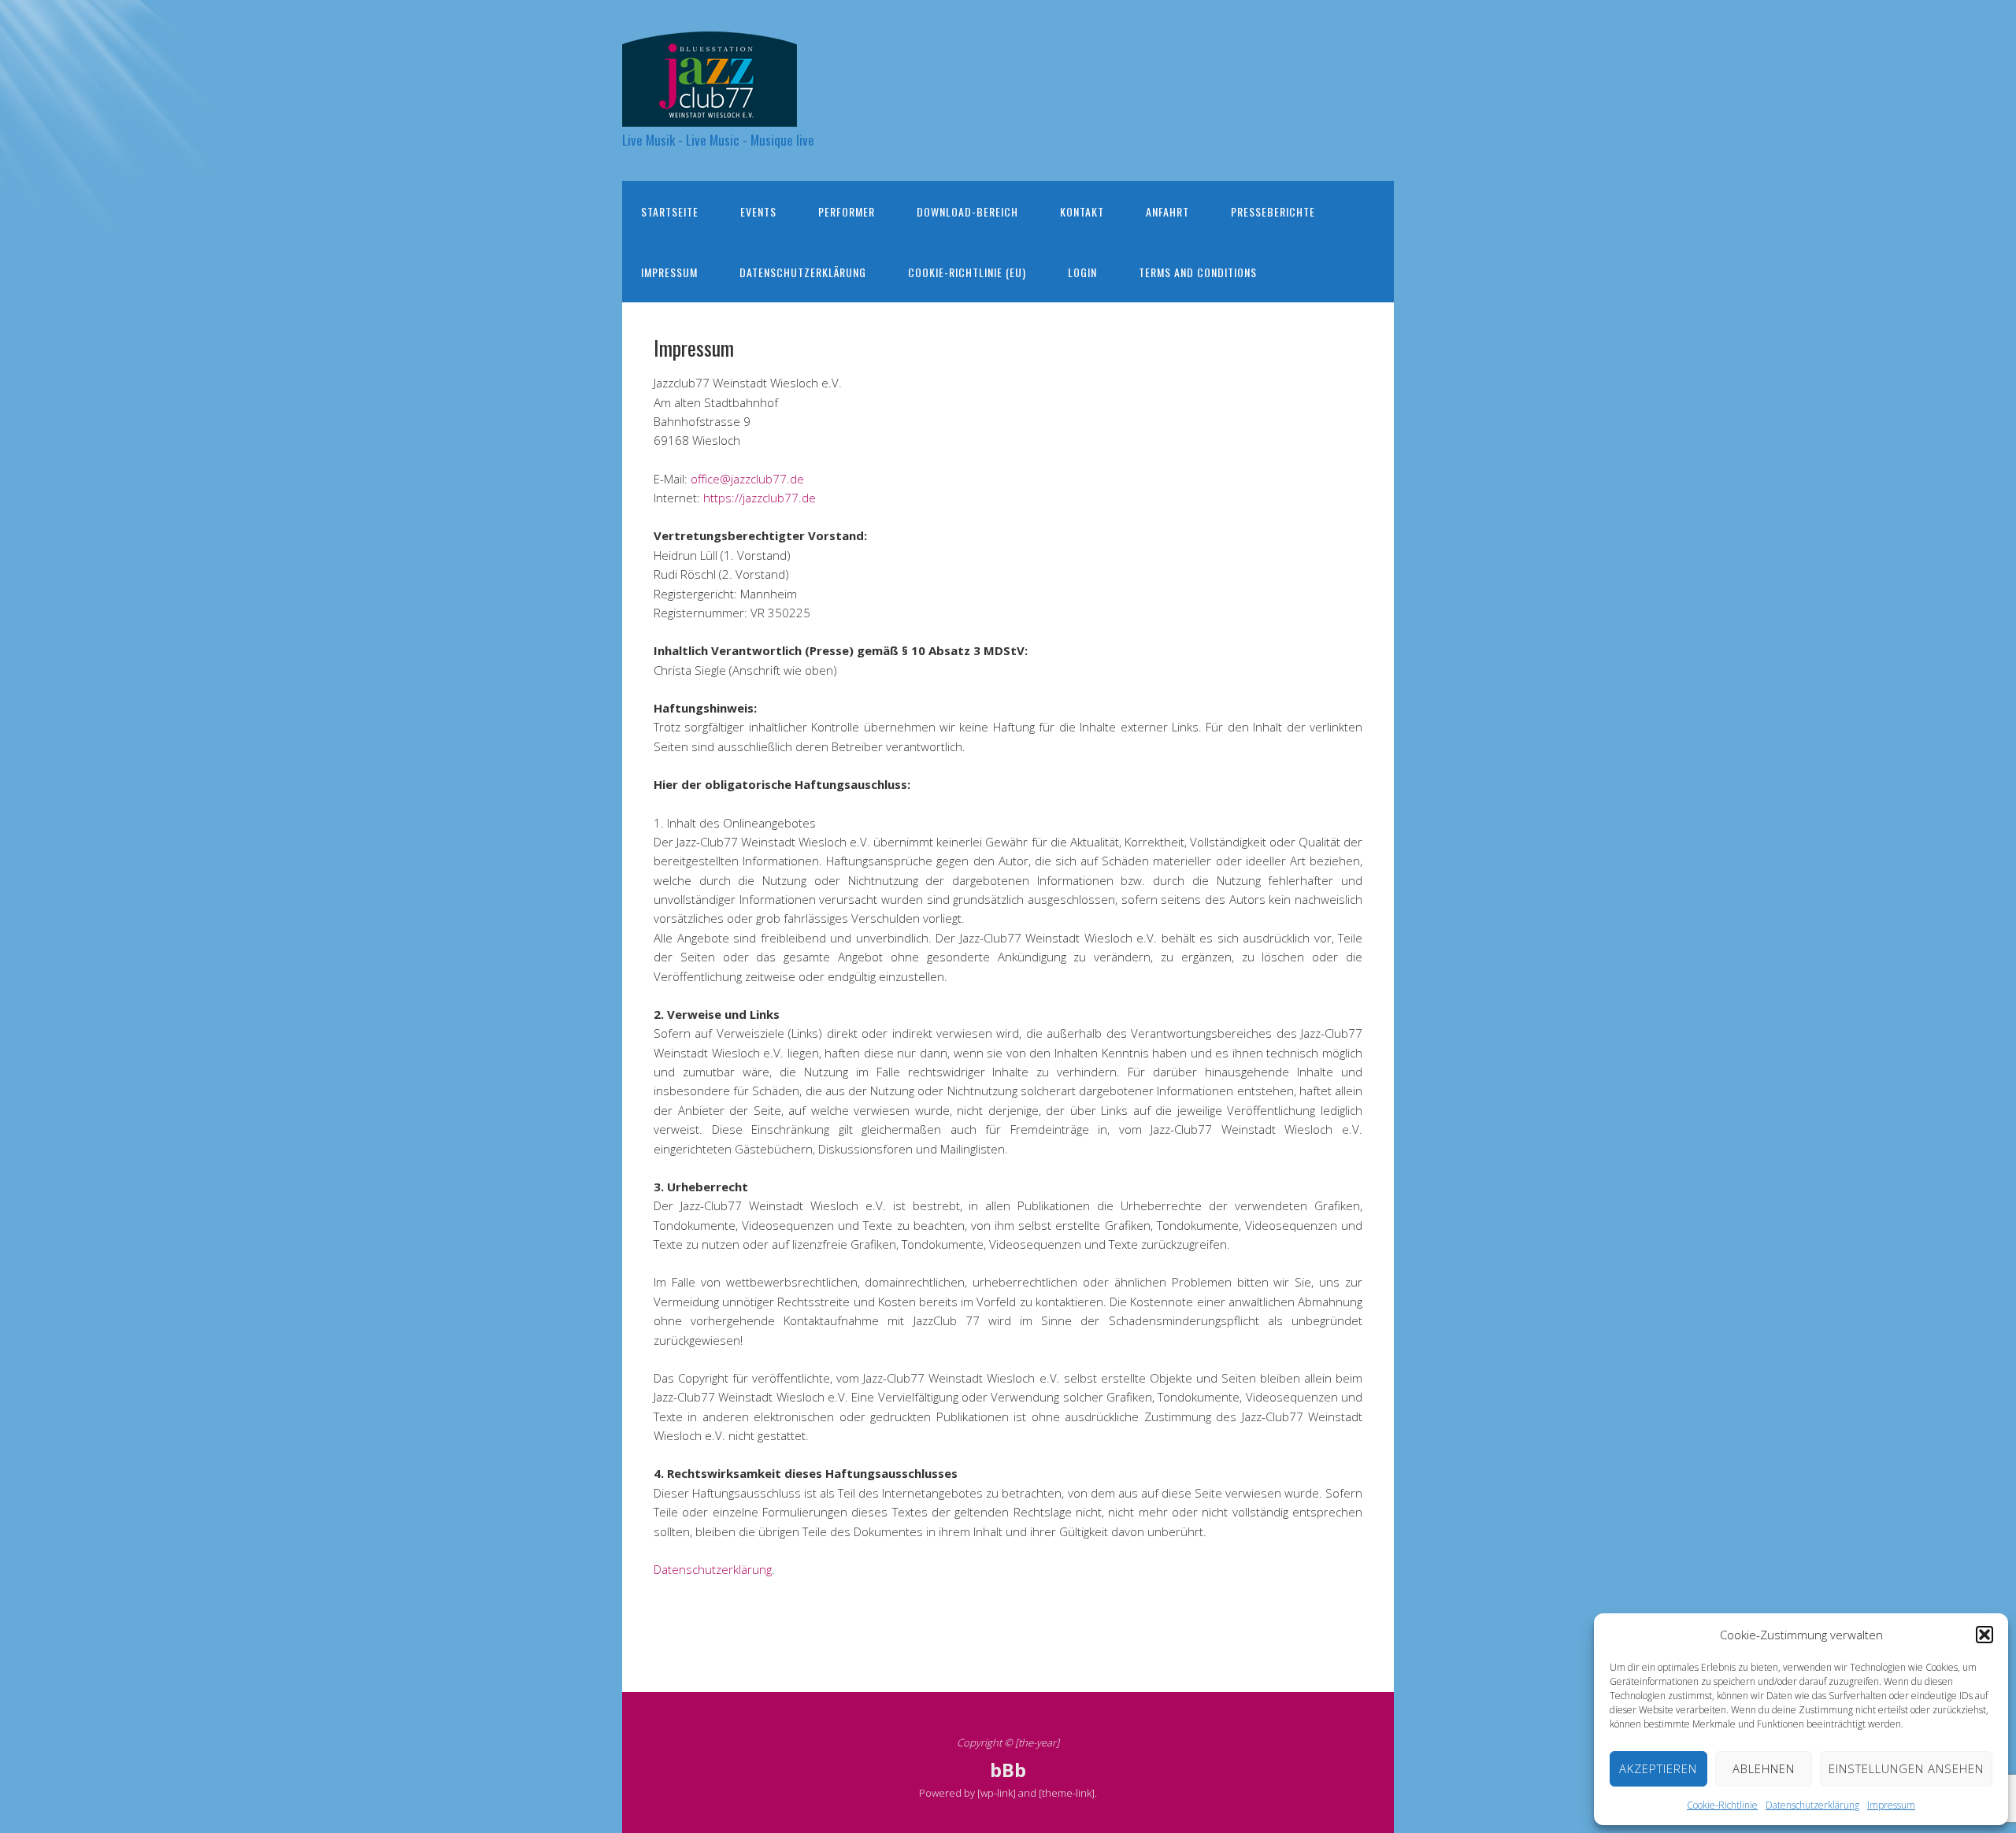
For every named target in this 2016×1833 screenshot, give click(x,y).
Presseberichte (1273, 211)
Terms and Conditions (1198, 272)
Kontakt (1082, 211)
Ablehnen (1764, 1768)
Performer (847, 211)
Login (1082, 272)
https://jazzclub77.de (760, 498)
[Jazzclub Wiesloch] (710, 113)
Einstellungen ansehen (1906, 1768)
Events (758, 211)
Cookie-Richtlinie (1722, 1805)
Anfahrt (1167, 211)
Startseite (670, 211)
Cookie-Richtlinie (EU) (967, 272)
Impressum (1891, 1805)
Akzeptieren (1658, 1768)
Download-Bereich (967, 211)
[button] (1984, 1635)
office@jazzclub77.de (747, 479)
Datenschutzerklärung (1812, 1805)
